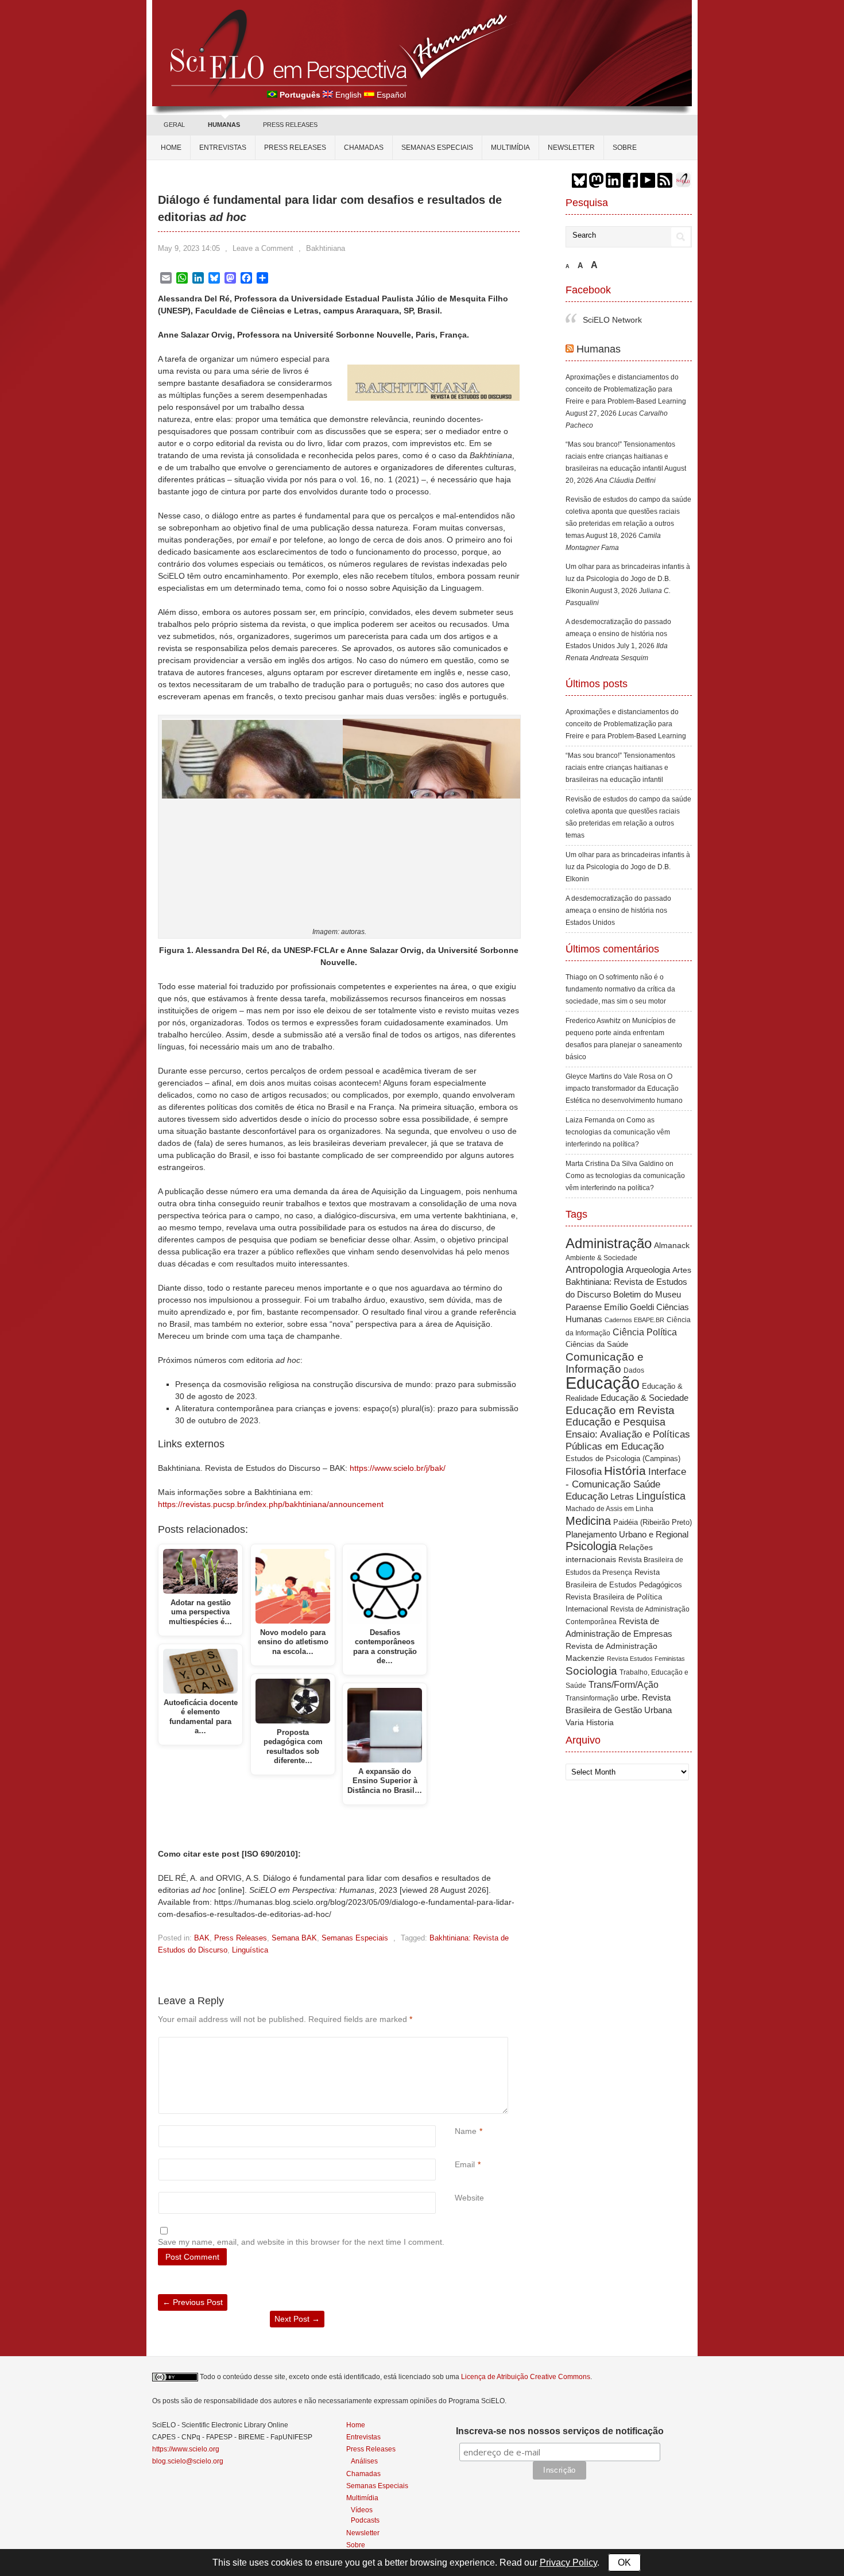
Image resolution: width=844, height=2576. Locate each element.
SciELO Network (612, 320)
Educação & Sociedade (644, 1398)
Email (465, 2164)
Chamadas (364, 148)
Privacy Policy (568, 2563)
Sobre (625, 148)
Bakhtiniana (326, 248)
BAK (202, 1938)
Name (466, 2131)
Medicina (588, 1521)
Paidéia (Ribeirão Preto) (653, 1522)
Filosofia (584, 1472)
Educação (603, 1383)
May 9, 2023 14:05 (189, 248)
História (625, 1471)
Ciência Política (645, 1332)
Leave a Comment (263, 248)
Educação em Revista (620, 1410)
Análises (364, 2461)
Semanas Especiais (437, 148)
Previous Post (193, 2302)
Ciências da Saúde (597, 1345)
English (349, 95)
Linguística (250, 1950)
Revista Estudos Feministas (646, 1659)
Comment (456, 2043)
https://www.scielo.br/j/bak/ (398, 1468)
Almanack (672, 1246)
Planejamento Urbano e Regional (627, 1534)
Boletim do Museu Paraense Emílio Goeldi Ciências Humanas (627, 1307)
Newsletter (571, 148)
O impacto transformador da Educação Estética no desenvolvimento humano (624, 1088)
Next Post (297, 2319)
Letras (622, 1496)
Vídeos (362, 2510)
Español (391, 95)
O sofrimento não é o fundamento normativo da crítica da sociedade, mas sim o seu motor (620, 989)
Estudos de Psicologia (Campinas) (623, 1459)
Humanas (599, 349)
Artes (682, 1270)
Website (469, 2198)
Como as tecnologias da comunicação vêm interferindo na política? (618, 1132)
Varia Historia (590, 1722)
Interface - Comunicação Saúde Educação (626, 1484)
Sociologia (591, 1671)
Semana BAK (294, 1938)
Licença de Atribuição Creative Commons (526, 2377)
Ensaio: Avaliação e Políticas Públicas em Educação (628, 1440)
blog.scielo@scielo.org (188, 2461)
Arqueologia (648, 1270)
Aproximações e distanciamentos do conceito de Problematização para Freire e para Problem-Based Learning (626, 389)
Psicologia (591, 1546)
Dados (634, 1370)
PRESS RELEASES (290, 125)
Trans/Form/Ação (624, 1684)
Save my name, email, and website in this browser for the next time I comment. (301, 2242)
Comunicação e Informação (605, 1363)
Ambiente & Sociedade (601, 1258)
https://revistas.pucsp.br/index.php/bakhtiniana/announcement (271, 1504)
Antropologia (595, 1269)
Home (171, 148)
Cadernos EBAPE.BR (634, 1320)
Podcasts (365, 2520)
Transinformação (592, 1698)
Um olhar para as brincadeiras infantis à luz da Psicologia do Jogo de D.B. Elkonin (628, 579)
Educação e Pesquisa (615, 1422)
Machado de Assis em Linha (609, 1509)
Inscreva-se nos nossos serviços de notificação (560, 2431)
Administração (609, 1244)
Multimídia (510, 148)
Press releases (295, 148)
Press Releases (241, 1938)
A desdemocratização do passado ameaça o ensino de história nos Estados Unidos (618, 634)
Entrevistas (223, 148)
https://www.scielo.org (186, 2449)
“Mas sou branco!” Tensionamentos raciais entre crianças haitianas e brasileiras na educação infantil (620, 456)
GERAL (174, 125)
